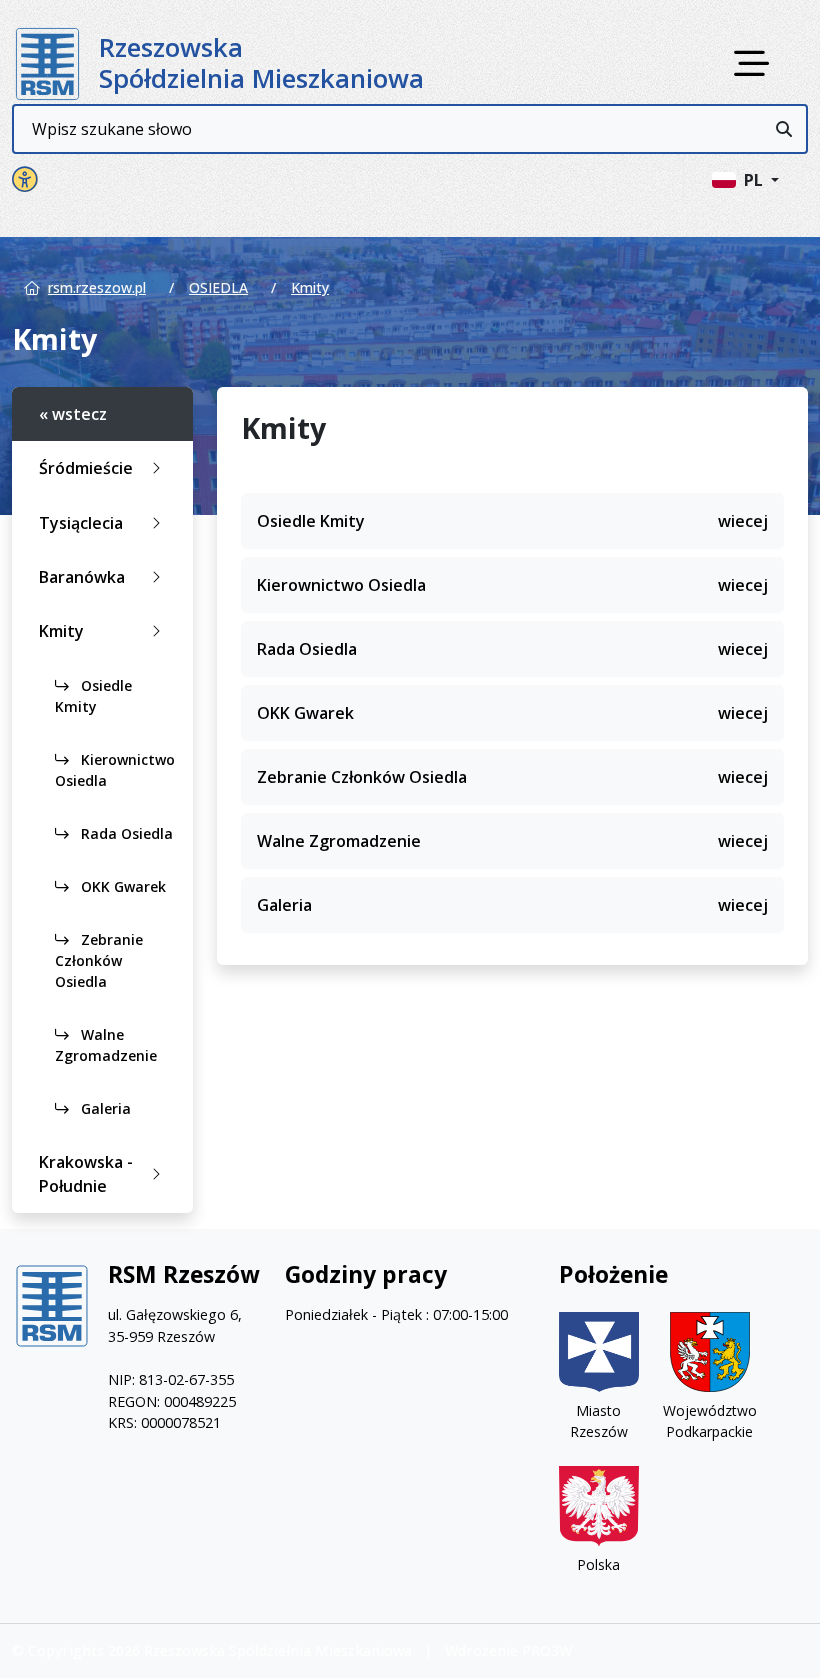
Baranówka (82, 577)
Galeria (104, 1108)
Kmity (310, 287)
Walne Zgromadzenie (106, 1045)
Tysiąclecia (81, 523)
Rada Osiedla (125, 833)
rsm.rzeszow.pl (97, 287)
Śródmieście (86, 468)
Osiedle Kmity (93, 696)
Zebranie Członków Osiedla (99, 960)
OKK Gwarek (121, 886)
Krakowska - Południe (86, 1174)
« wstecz (73, 414)
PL (755, 180)
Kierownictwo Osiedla (115, 770)
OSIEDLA (218, 287)
